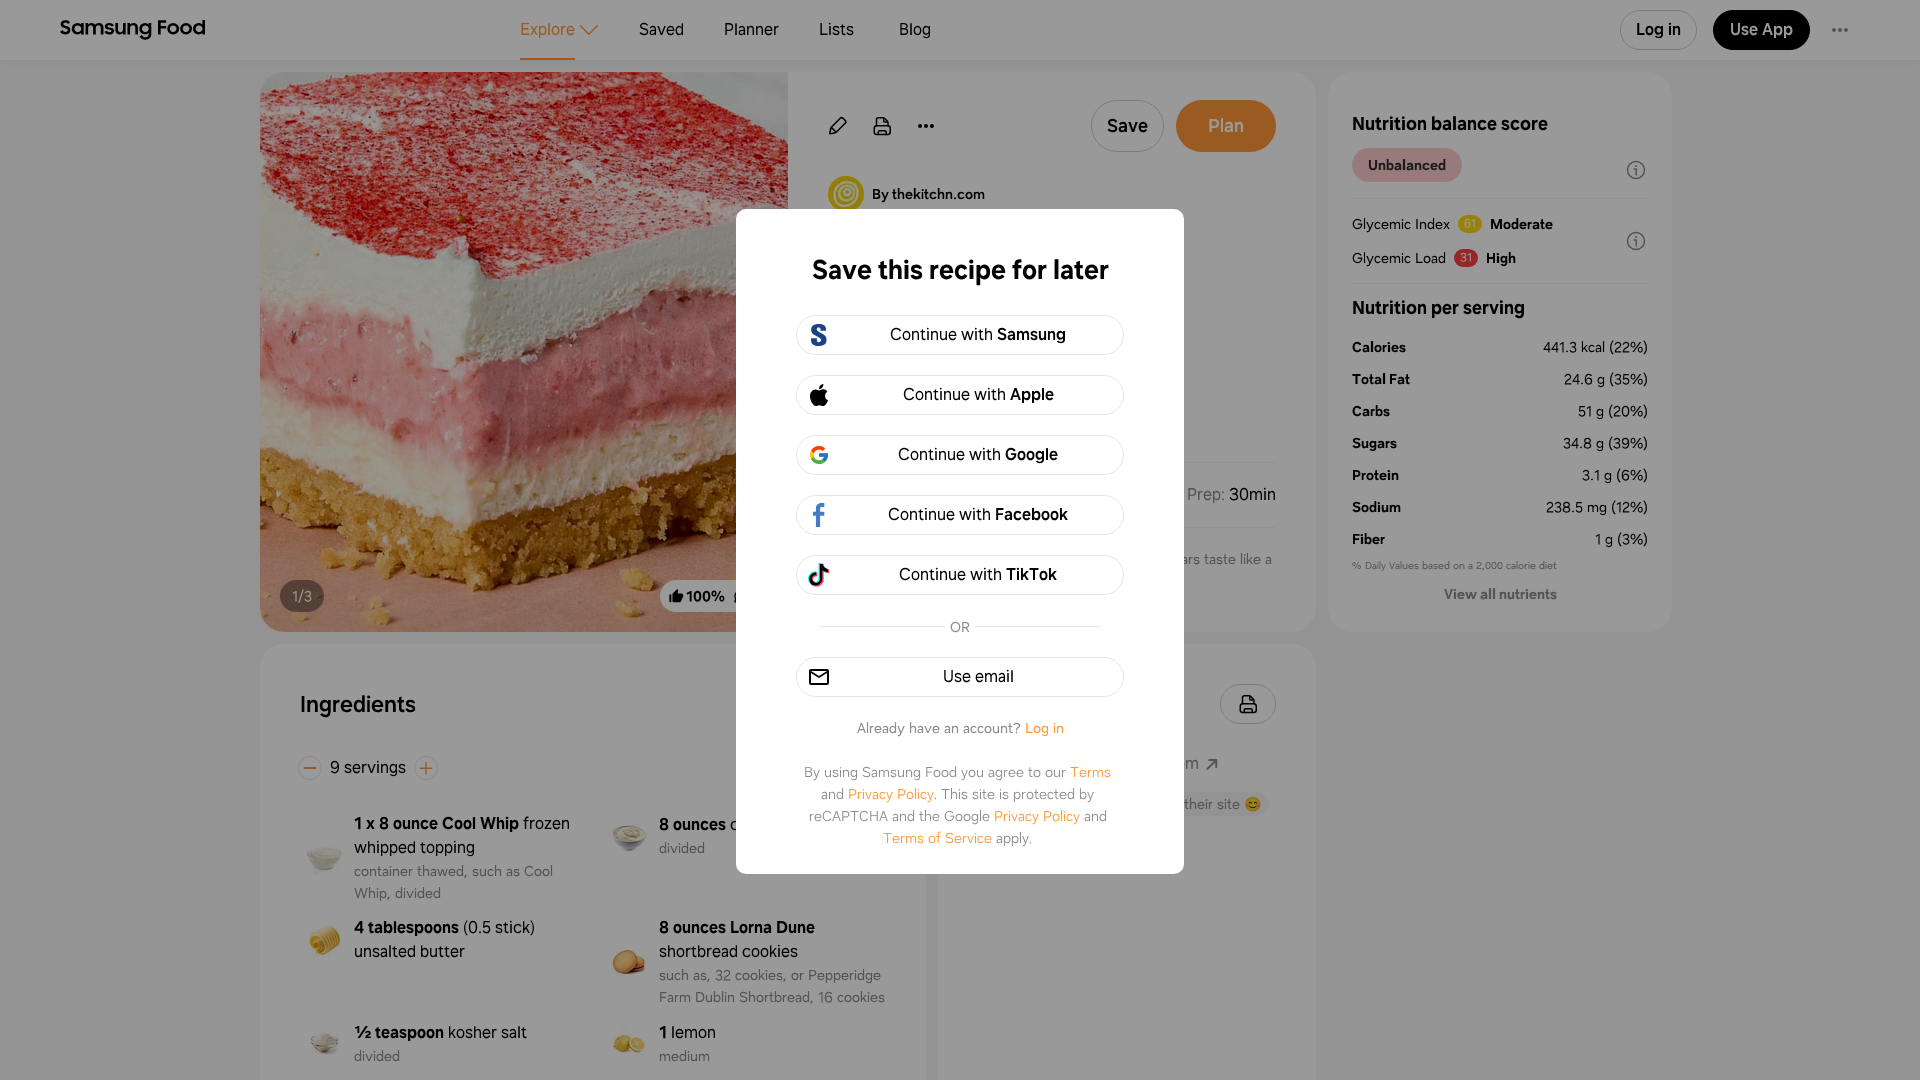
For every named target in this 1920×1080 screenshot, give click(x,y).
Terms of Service (937, 838)
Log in (1044, 728)
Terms (1090, 772)
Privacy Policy (891, 794)
